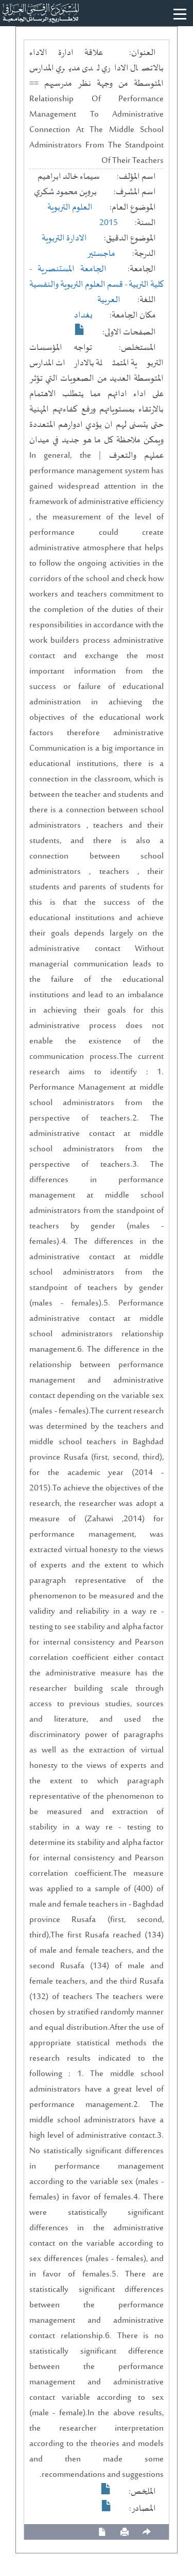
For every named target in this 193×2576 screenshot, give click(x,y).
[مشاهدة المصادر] (107, 2506)
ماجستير (101, 254)
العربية (109, 300)
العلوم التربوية (70, 208)
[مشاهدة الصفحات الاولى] (80, 329)
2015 (109, 223)
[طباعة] (125, 2532)
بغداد (83, 315)
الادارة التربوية (64, 238)
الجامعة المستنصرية (72, 269)
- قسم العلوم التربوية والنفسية (79, 285)
